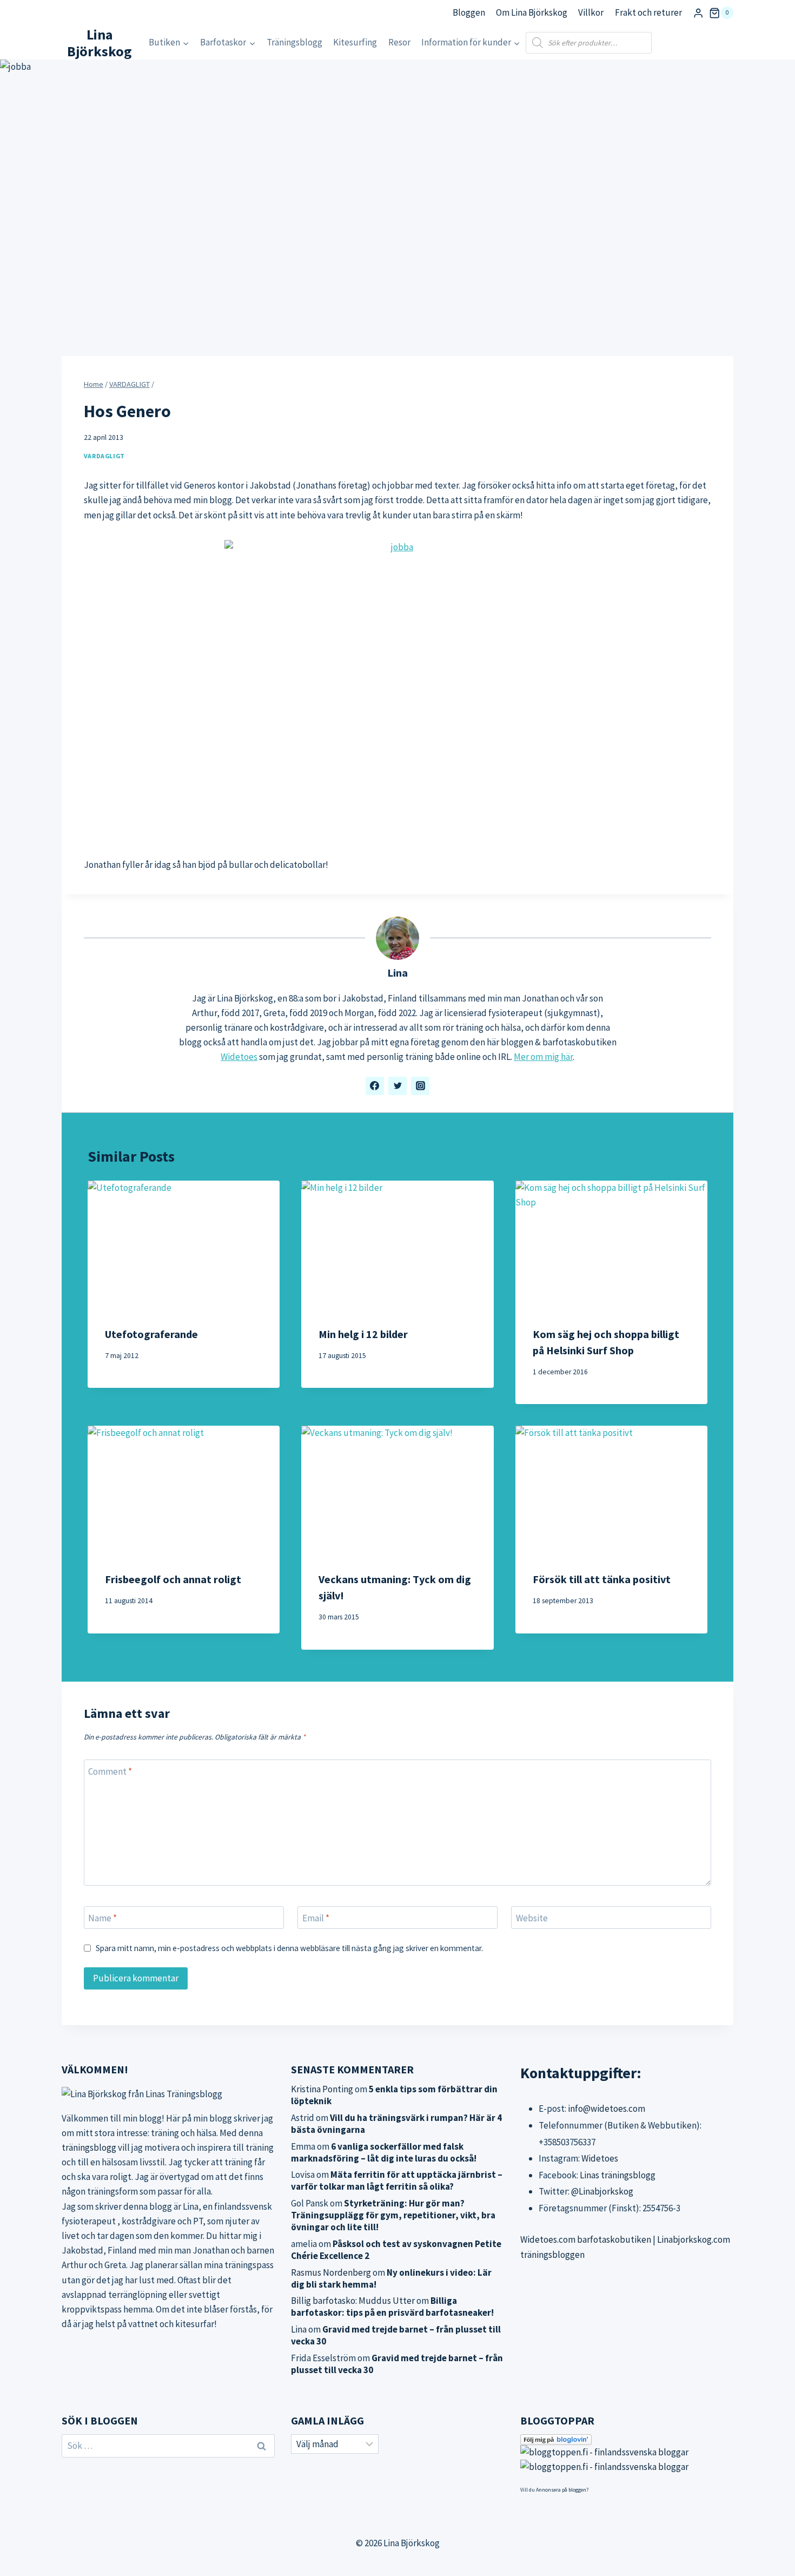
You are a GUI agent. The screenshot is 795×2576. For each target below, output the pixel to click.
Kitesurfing (355, 42)
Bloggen (469, 12)
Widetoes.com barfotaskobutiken (586, 2239)
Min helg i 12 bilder (363, 1334)
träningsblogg (89, 2147)
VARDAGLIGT (104, 456)
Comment (110, 1771)
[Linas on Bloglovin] (627, 2440)
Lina (398, 973)
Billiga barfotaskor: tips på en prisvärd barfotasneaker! (392, 2307)
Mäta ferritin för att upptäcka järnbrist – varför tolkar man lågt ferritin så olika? (397, 2180)
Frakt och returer (648, 12)
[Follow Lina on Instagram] (420, 1086)
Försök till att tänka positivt (602, 1579)
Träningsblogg (294, 42)
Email (316, 1918)
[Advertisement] (398, 765)
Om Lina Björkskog (532, 12)
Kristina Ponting (322, 2089)
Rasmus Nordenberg (331, 2272)
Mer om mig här (543, 1057)
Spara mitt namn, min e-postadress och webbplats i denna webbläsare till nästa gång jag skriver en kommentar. (289, 1948)
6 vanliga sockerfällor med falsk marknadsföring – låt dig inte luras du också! (384, 2152)
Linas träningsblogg (618, 2175)
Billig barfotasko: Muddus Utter (353, 2301)
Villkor (591, 12)
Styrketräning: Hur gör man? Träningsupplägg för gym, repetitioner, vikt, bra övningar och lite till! (393, 2215)
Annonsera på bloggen (561, 2490)
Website (532, 1918)
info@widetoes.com (607, 2109)
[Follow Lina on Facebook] (375, 1086)
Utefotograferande (151, 1334)
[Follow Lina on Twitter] (398, 1086)
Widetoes (239, 1057)
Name (102, 1918)
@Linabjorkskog (602, 2191)
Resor (399, 42)
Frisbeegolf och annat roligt (173, 1579)
